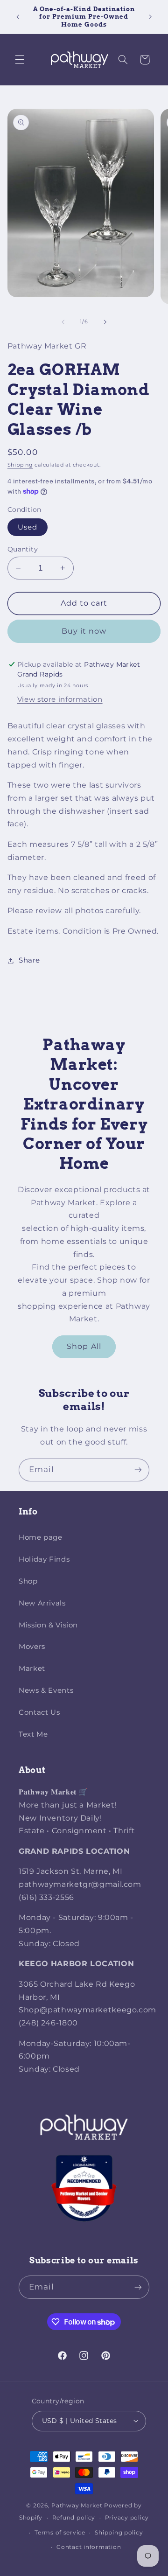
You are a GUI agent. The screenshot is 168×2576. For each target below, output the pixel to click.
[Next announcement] (150, 17)
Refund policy (74, 2518)
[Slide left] (63, 322)
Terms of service (60, 2533)
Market (32, 1668)
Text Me (33, 1734)
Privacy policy (127, 2518)
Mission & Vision (48, 1625)
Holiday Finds (44, 1559)
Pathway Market (78, 2506)
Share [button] (29, 960)
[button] (20, 60)
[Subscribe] (138, 1470)
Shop (28, 1581)
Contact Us (39, 1712)
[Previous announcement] (18, 17)
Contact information (89, 2547)
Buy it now (84, 631)
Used (28, 527)
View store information (60, 699)
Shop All (84, 1346)
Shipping (20, 465)
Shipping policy (119, 2533)
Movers (32, 1647)
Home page (41, 1537)
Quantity (23, 549)
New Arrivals (42, 1603)
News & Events (46, 1690)
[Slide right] (105, 322)
